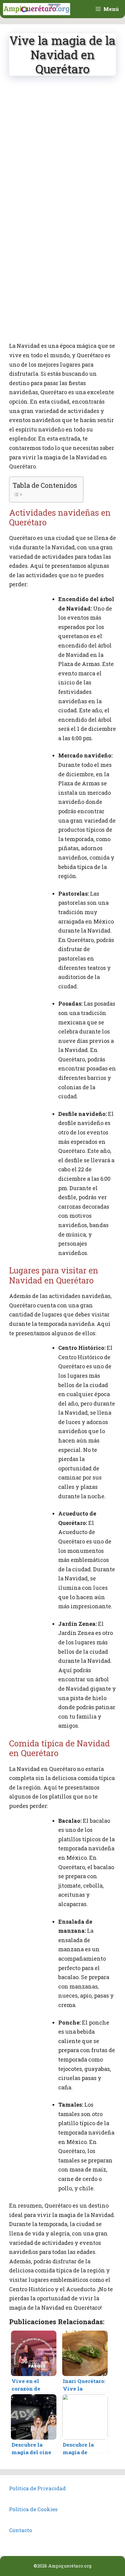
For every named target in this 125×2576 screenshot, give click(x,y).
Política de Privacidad (37, 2488)
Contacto (21, 2530)
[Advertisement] (62, 149)
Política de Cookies (33, 2509)
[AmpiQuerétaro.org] (37, 9)
